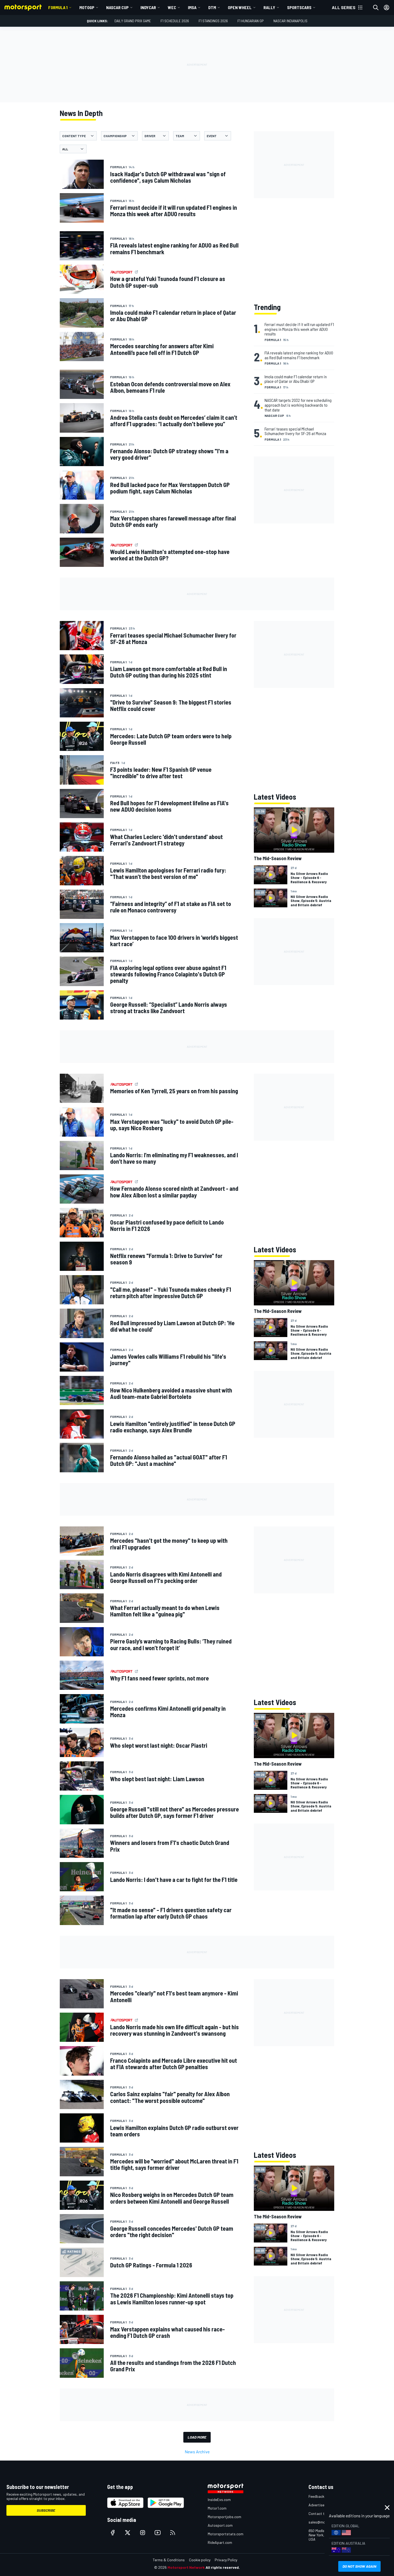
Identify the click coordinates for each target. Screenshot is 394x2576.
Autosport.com (220, 2525)
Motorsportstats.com (226, 2534)
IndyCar (148, 7)
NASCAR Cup (117, 7)
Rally (269, 7)
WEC (172, 7)
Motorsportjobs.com (224, 2517)
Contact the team (323, 2513)
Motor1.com (217, 2508)
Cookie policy (200, 2560)
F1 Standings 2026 (213, 21)
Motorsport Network (186, 2567)
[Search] (376, 8)
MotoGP (87, 7)
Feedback (316, 2496)
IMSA (192, 7)
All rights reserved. (223, 2567)
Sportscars (299, 7)
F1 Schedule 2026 (175, 21)
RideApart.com (220, 2542)
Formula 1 (58, 7)
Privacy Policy (226, 2560)
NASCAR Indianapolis (290, 21)
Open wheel (240, 7)
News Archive (197, 2452)
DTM (212, 7)
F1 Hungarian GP (251, 21)
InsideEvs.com (219, 2500)
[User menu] (386, 8)
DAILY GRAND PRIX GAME (133, 21)
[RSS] (173, 2533)
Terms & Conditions (169, 2560)
